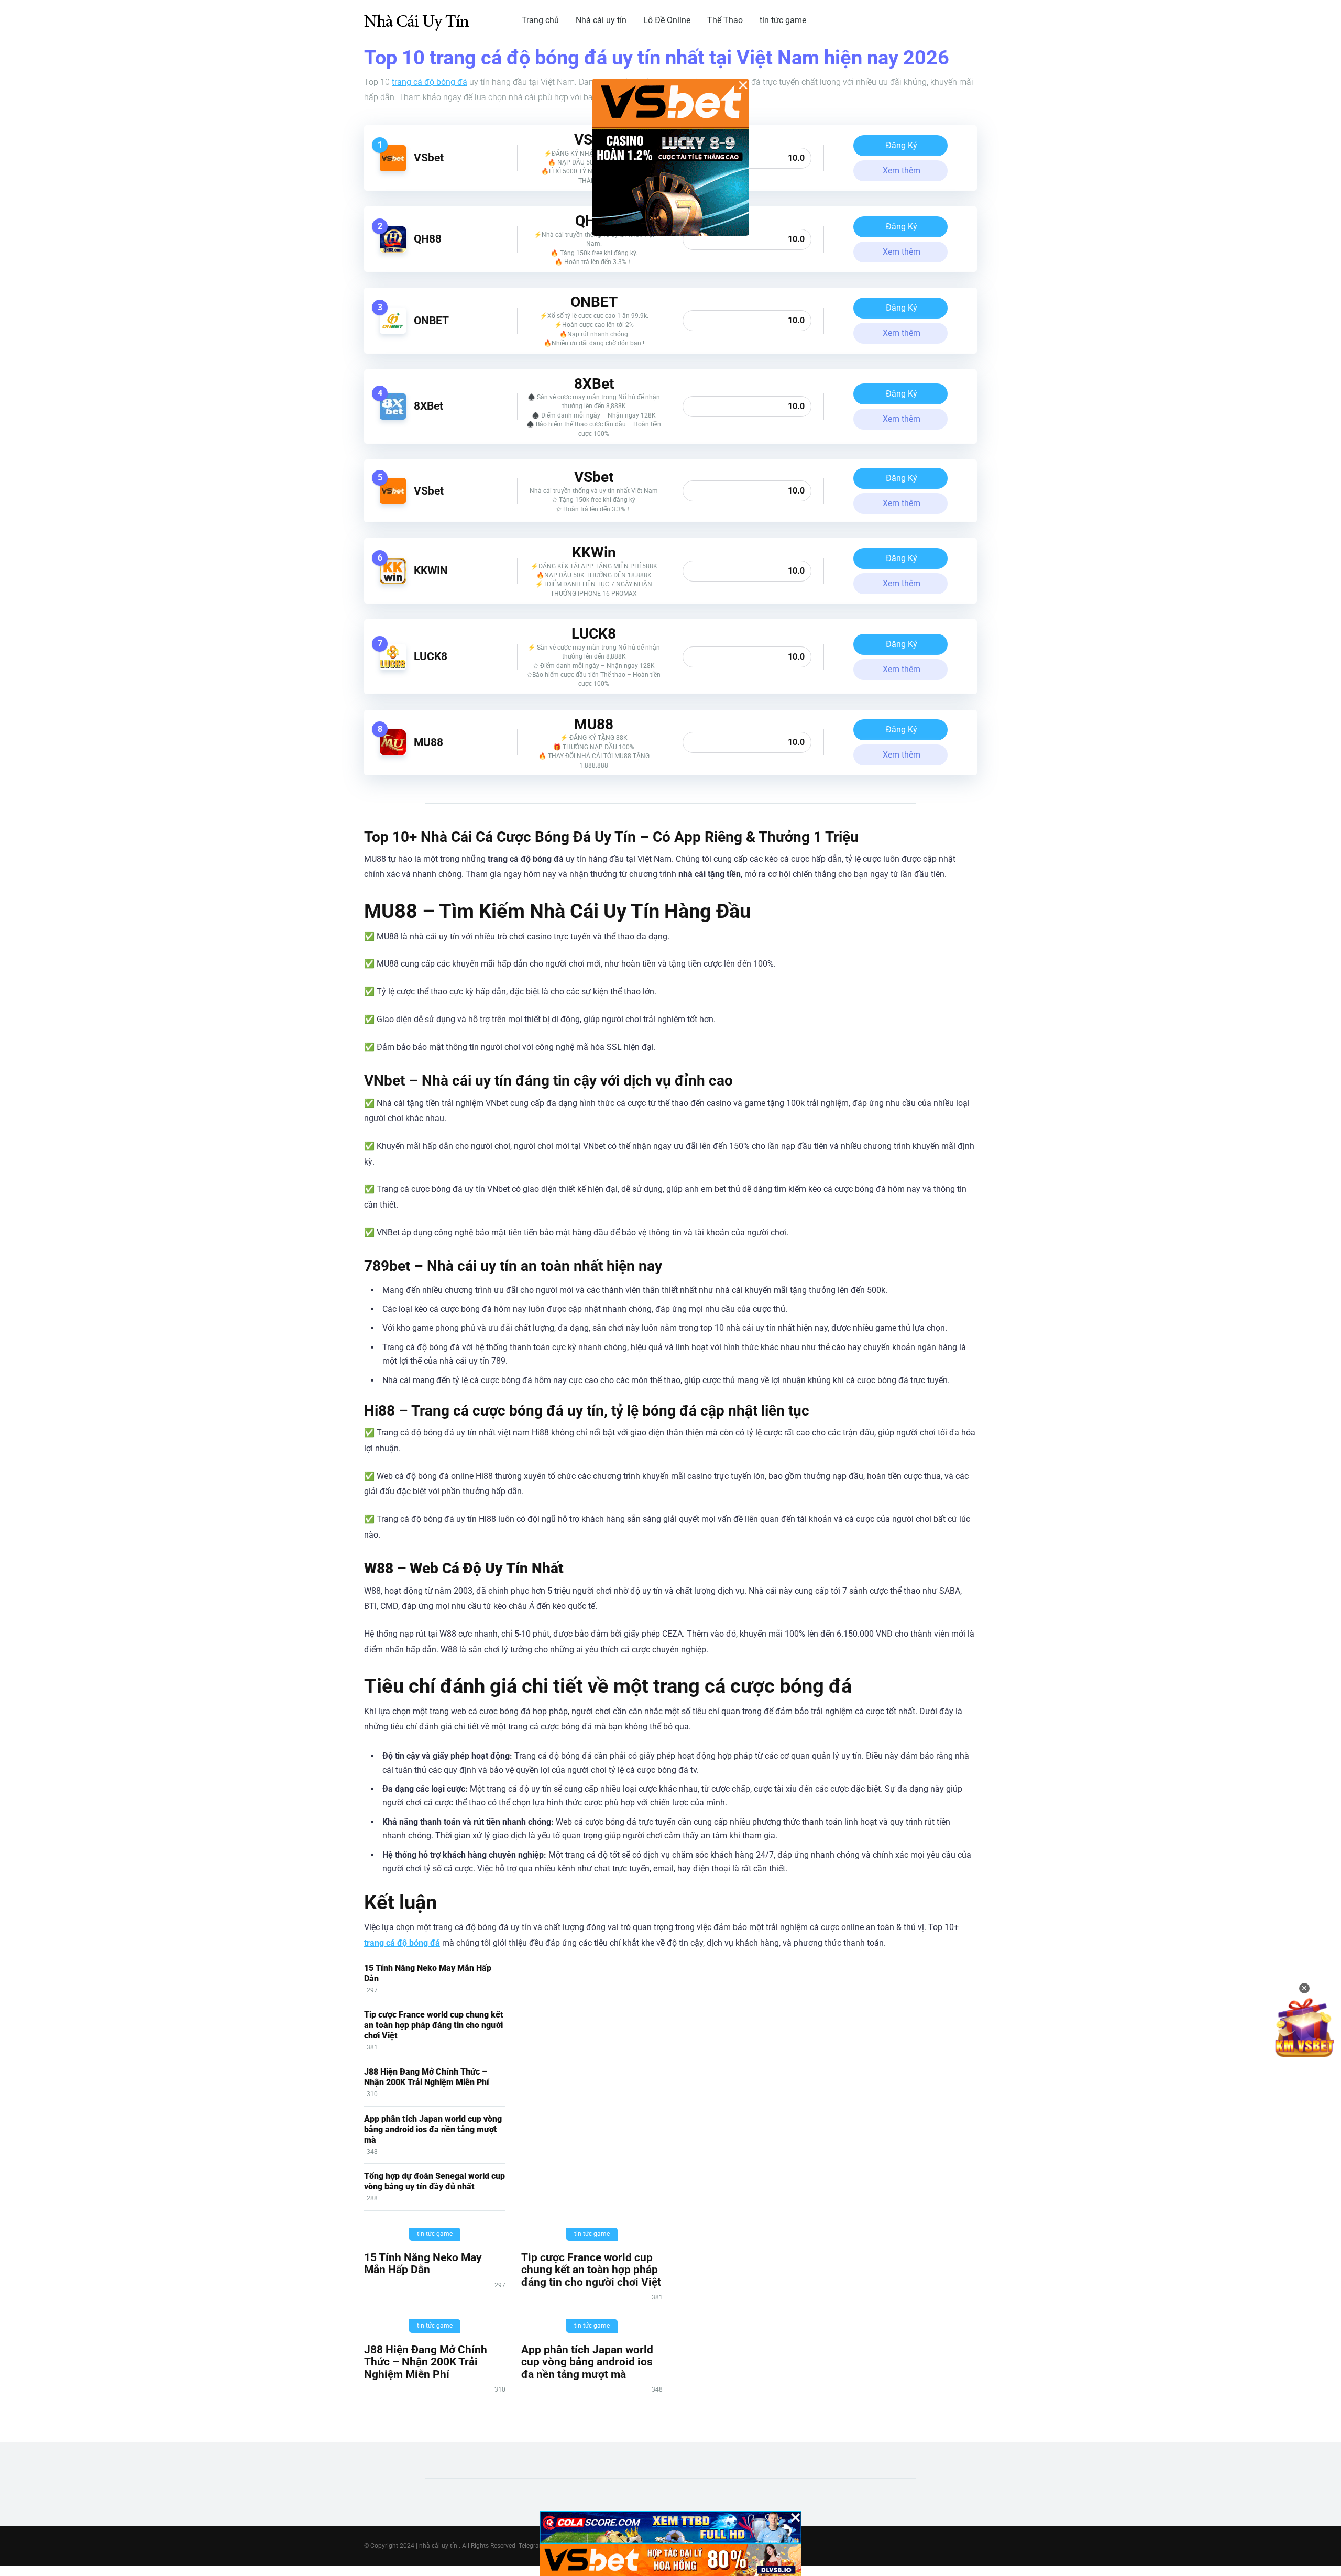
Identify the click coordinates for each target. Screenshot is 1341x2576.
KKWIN (431, 570)
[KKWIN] (393, 581)
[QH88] (393, 250)
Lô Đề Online (667, 20)
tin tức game (783, 20)
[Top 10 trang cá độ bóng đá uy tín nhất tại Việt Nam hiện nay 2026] (416, 17)
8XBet (428, 406)
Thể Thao (725, 20)
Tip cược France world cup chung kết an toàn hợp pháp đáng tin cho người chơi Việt (434, 2025)
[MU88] (393, 753)
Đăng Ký (902, 145)
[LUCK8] (393, 667)
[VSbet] (393, 168)
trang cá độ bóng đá (430, 82)
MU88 (428, 742)
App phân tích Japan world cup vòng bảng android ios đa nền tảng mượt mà (433, 2129)
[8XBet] (393, 417)
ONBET (431, 320)
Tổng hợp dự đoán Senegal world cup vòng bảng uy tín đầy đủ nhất (435, 2181)
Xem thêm (902, 171)
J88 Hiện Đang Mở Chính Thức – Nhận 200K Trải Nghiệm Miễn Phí (427, 2077)
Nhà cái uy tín (601, 20)
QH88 (428, 239)
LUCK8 (431, 656)
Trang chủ (540, 20)
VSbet (429, 157)
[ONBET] (393, 331)
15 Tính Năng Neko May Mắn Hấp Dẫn (423, 2263)
